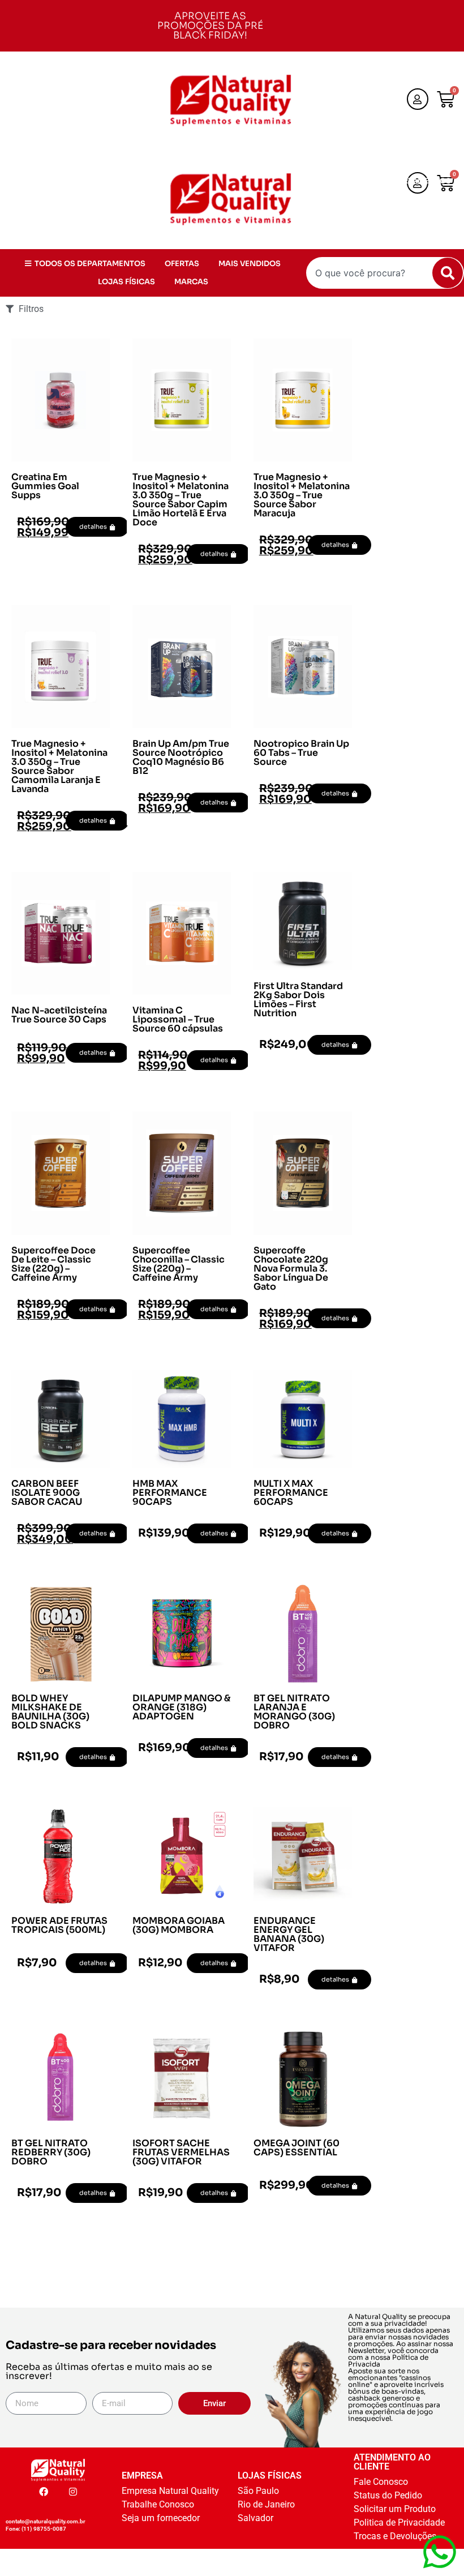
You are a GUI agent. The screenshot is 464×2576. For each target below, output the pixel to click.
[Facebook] (44, 2492)
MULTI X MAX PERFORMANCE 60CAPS (291, 1493)
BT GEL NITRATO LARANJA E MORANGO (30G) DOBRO (294, 1712)
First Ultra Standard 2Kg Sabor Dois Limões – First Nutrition (298, 1000)
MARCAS (429, 217)
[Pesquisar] (448, 273)
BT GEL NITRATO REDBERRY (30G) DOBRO (51, 2152)
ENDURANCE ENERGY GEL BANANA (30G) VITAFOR (289, 1934)
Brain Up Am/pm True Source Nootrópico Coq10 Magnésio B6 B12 (181, 757)
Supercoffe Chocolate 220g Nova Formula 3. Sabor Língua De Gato (291, 1268)
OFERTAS (350, 199)
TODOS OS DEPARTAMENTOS (396, 181)
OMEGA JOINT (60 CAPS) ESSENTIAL (297, 2148)
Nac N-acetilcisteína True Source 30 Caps (59, 1015)
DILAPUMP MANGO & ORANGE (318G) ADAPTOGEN (181, 1707)
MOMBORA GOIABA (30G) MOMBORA (179, 1925)
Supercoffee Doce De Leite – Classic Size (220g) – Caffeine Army (53, 1264)
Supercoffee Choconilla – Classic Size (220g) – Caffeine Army (179, 1264)
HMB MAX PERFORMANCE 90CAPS (170, 1493)
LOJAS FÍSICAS (364, 217)
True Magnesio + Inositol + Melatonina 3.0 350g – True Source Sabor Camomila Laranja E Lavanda (59, 766)
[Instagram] (73, 2492)
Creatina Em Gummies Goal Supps (45, 486)
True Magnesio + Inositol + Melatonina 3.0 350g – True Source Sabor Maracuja (302, 495)
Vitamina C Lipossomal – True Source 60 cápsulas (178, 1019)
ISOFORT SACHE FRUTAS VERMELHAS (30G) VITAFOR (181, 2152)
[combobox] (385, 273)
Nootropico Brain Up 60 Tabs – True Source (301, 753)
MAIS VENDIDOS (418, 199)
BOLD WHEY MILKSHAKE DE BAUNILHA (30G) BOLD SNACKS (50, 1712)
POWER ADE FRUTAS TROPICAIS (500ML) (59, 1925)
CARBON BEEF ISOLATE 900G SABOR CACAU (47, 1493)
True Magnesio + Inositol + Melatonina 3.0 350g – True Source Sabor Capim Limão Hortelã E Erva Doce (181, 500)
